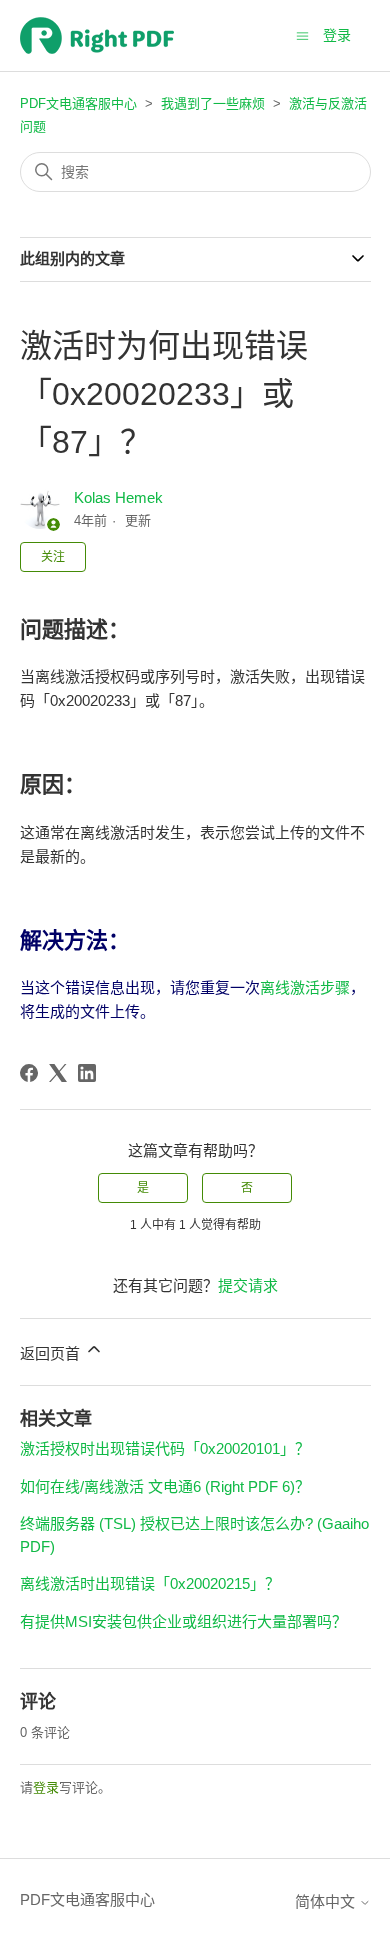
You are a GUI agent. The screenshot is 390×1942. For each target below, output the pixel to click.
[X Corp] (58, 1073)
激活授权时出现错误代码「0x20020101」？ (165, 1448)
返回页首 (52, 1353)
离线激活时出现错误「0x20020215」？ (150, 1583)
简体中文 (327, 1901)
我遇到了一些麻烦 (213, 103)
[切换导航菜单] (302, 34)
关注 (53, 557)
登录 (46, 1787)
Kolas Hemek (118, 497)
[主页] (97, 35)
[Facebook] (29, 1073)
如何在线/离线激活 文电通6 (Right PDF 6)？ (165, 1486)
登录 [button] (337, 35)
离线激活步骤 (305, 987)
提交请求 (248, 1285)
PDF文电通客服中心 (78, 103)
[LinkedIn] (87, 1073)
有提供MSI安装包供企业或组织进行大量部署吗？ (183, 1621)
